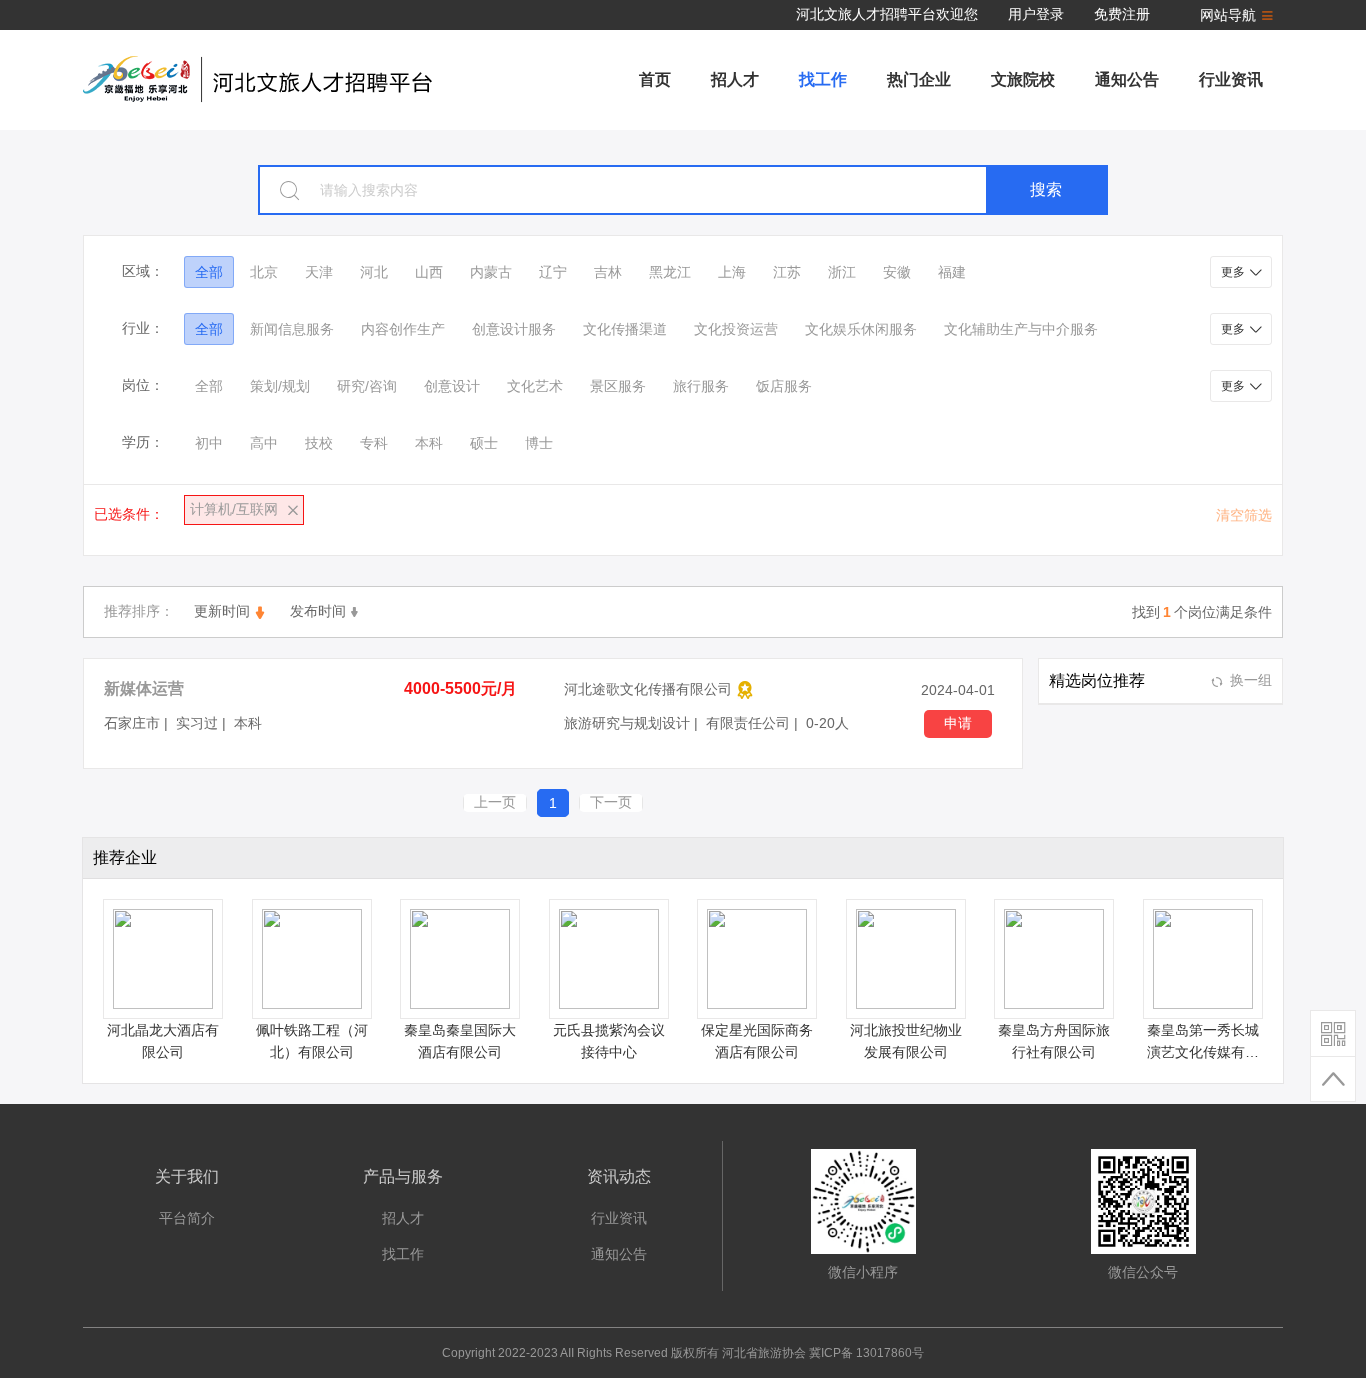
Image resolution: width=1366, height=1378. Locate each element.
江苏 (787, 272)
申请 (958, 723)
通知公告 (1127, 79)
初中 (209, 443)
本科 (429, 443)
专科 (374, 443)
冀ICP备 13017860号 (866, 1353)
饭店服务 (784, 386)
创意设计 (452, 386)
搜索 (1046, 189)
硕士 (484, 443)
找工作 (823, 79)
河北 (374, 272)
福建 (952, 272)
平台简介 (187, 1218)
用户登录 (1036, 14)
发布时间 (318, 611)
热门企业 (919, 79)
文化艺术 (535, 386)
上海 (732, 272)
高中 (264, 443)
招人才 (735, 79)
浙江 (842, 272)
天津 (319, 272)
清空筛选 (1244, 515)
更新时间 (222, 611)
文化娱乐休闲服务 (861, 329)
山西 (429, 272)
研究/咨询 (367, 386)
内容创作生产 (403, 329)
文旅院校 (1023, 79)
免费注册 (1122, 14)
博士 (539, 443)
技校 (319, 443)
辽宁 (553, 272)
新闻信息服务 (292, 329)
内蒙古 (491, 272)
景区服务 (618, 386)
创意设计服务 (514, 329)
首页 (655, 79)
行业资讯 (1231, 79)
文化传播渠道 (625, 329)
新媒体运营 (144, 688)
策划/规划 (280, 386)
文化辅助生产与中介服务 (1021, 329)
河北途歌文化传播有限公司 (648, 689)
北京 (264, 272)
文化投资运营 (736, 329)
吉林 (608, 272)
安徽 (897, 272)
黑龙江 (670, 272)
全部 (209, 272)
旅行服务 (701, 386)
